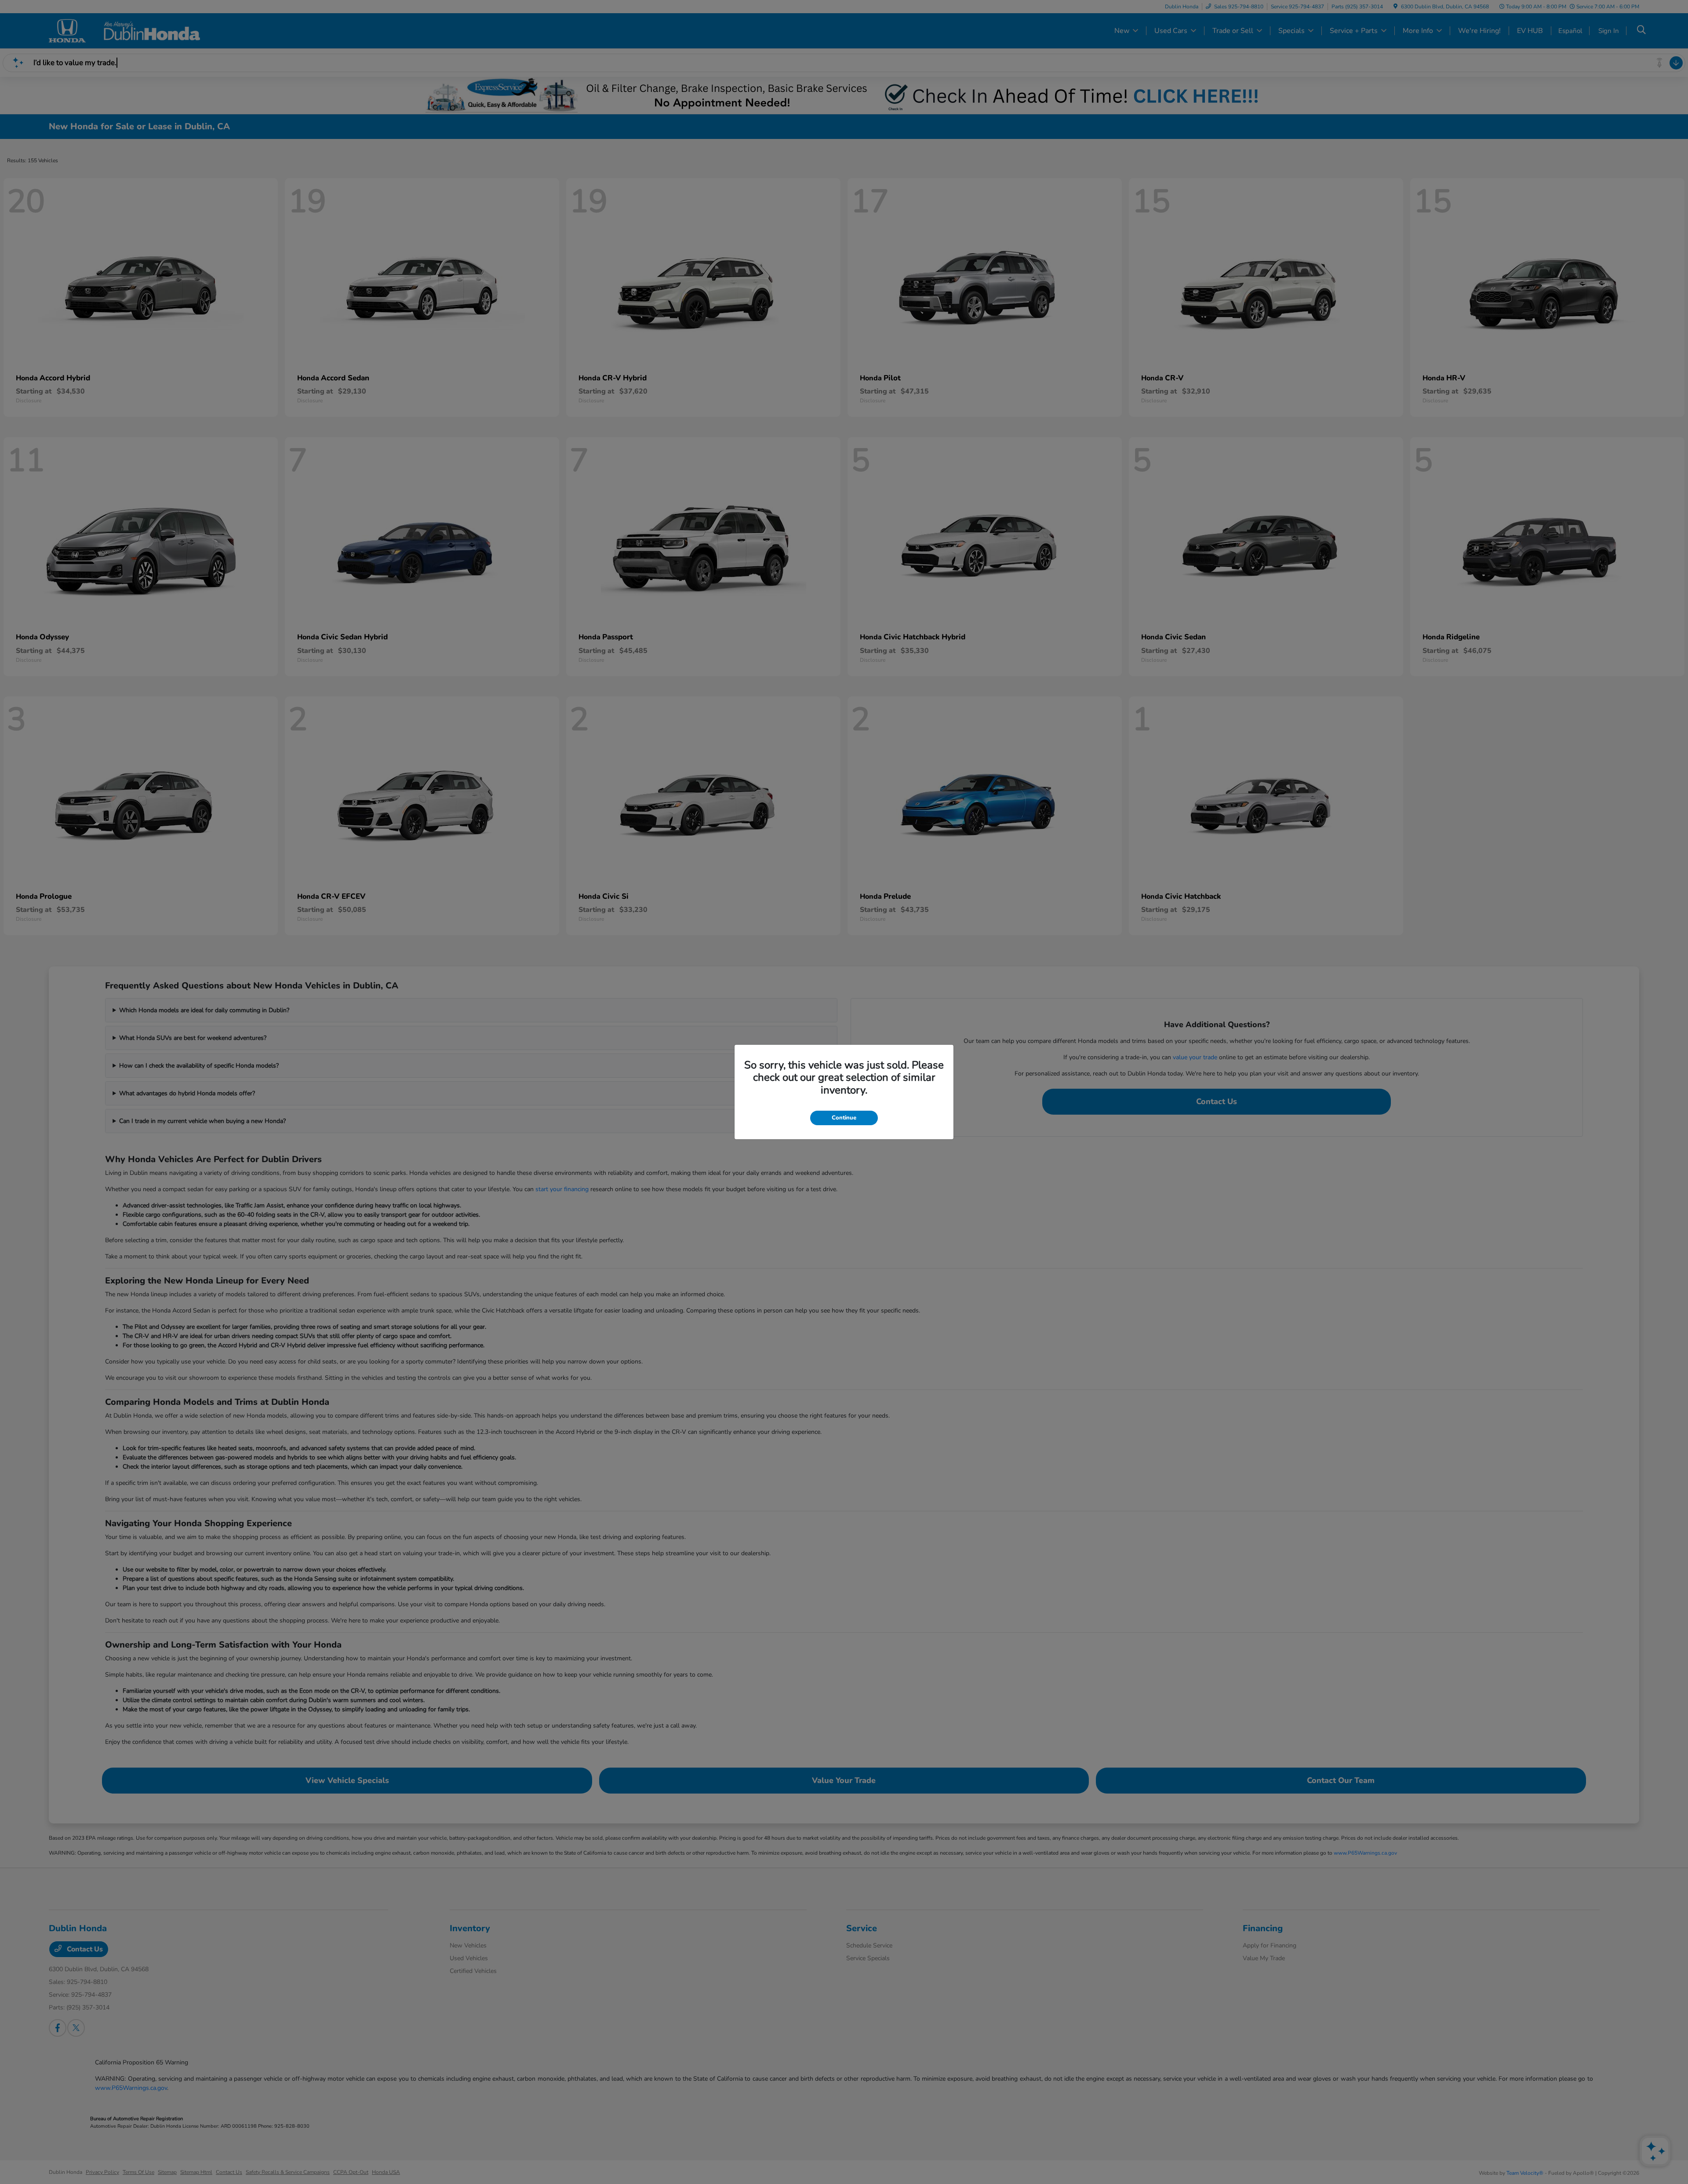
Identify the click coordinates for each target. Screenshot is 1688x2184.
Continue (844, 1118)
